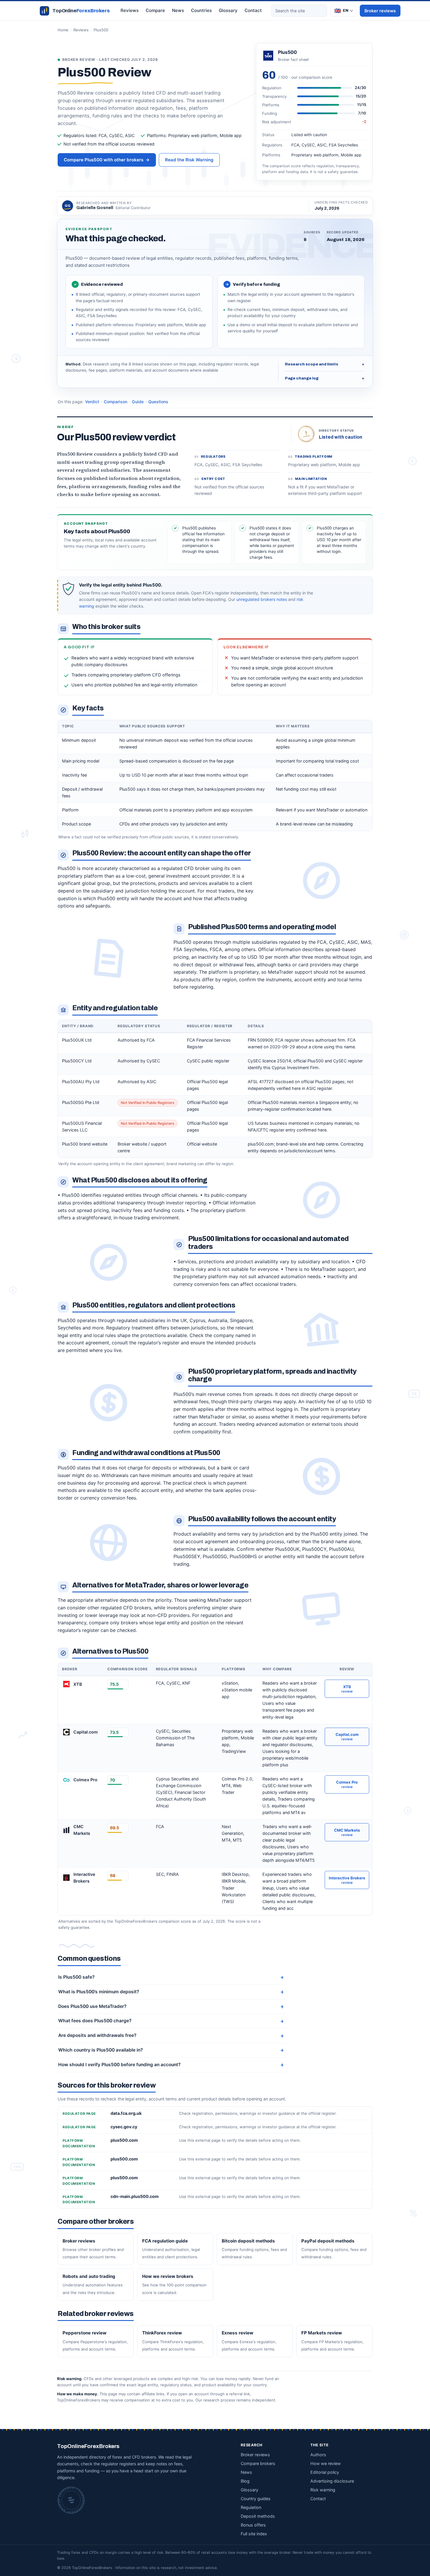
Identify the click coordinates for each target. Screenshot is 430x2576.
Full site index (254, 2534)
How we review (326, 2463)
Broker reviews (380, 11)
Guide (138, 402)
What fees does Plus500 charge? (95, 2021)
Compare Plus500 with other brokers (107, 160)
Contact (253, 10)
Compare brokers (258, 2463)
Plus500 (101, 30)
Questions (158, 402)
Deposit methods (258, 2516)
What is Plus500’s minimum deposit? (99, 1992)
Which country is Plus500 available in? (100, 2050)
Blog (245, 2481)
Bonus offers (253, 2525)
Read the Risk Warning (189, 160)
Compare (155, 10)
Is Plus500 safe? (76, 1977)
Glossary (228, 10)
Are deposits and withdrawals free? (97, 2035)
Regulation (251, 2507)
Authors (318, 2455)
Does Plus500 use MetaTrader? (92, 2006)
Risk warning (323, 2490)
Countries (201, 10)
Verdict (92, 402)
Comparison (116, 402)
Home (63, 30)
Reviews (130, 10)
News (178, 10)
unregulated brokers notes (262, 599)
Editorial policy (325, 2472)
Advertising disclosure (332, 2481)
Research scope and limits (325, 364)
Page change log (325, 378)
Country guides (256, 2499)
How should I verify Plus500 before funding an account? (119, 2065)
